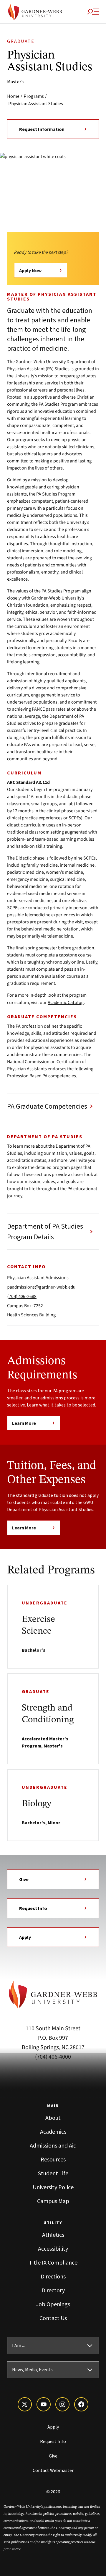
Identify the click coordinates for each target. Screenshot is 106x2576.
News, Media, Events (32, 2370)
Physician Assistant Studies (36, 103)
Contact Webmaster (53, 2470)
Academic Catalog (66, 1002)
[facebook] (81, 2404)
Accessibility (53, 2248)
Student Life (53, 2173)
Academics (53, 2131)
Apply (25, 1937)
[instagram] (62, 2404)
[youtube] (44, 2404)
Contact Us (53, 2318)
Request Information (42, 129)
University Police (53, 2187)
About (53, 2118)
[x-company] (25, 2404)
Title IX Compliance (53, 2262)
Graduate (21, 41)
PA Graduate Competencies (47, 1106)
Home (13, 96)
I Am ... (18, 2346)
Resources (53, 2159)
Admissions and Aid (53, 2145)
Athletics (53, 2235)
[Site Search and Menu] (93, 12)
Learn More (24, 1423)
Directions (53, 2276)
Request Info (33, 1908)
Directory (53, 2290)
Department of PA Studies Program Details (45, 1231)
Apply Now (30, 270)
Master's (16, 82)
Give (24, 1879)
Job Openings (53, 2304)
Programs (34, 96)
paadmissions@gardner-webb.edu (41, 1287)
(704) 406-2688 (22, 1296)
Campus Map (53, 2201)
